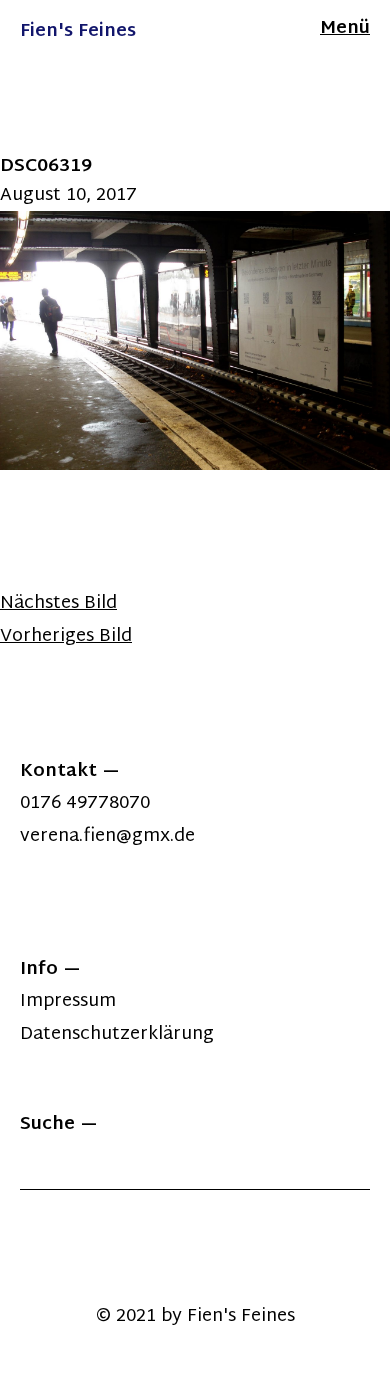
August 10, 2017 (68, 195)
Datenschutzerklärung (117, 1034)
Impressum (68, 1001)
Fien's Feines (78, 31)
